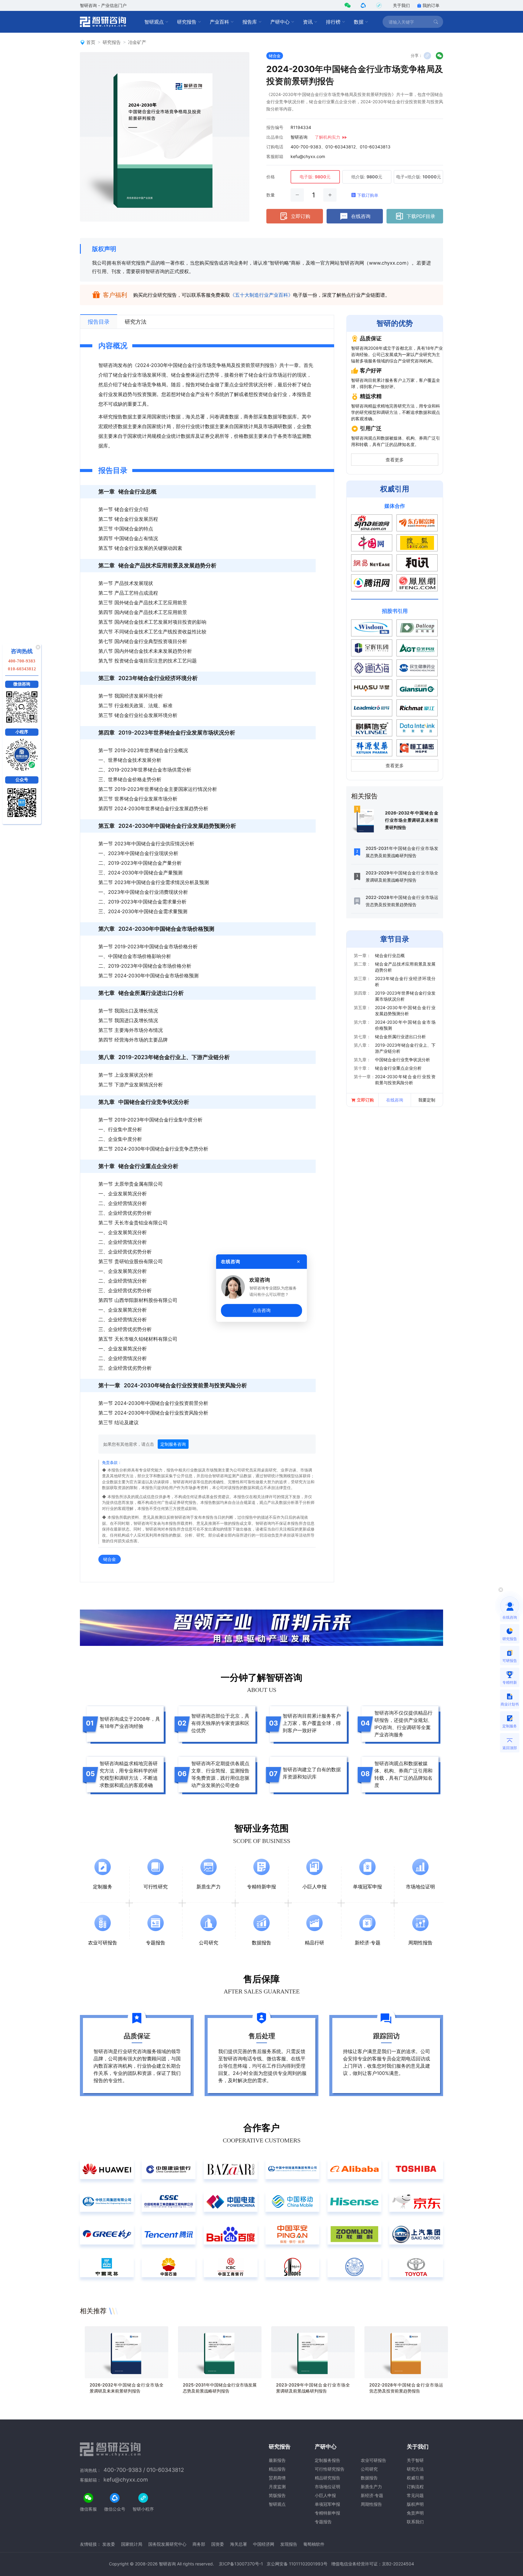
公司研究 (369, 2469)
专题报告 (323, 2522)
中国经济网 (264, 2544)
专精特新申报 (327, 2513)
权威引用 (415, 2478)
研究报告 (187, 22)
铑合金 (275, 56)
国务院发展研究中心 (167, 2544)
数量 (271, 195)
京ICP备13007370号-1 (241, 2564)
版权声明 (104, 249)
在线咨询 (361, 216)
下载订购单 (368, 195)
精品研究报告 (327, 2478)
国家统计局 (132, 2544)
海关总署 (238, 2544)
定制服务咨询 (173, 1444)
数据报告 (369, 2478)
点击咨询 (261, 1310)
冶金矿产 (137, 42)
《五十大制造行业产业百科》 (261, 295)
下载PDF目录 (421, 216)
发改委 (109, 2544)
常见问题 (415, 2495)
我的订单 (431, 5)
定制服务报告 (327, 2460)
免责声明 (415, 2513)
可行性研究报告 (330, 2469)
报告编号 (275, 127)
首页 (91, 42)
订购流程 (415, 2487)
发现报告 (289, 2544)
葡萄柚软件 (314, 2544)
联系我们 (415, 2522)
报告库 (250, 22)
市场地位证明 (327, 2487)
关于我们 (401, 5)
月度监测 (277, 2487)
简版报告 (277, 2495)
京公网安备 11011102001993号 (297, 2564)
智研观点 (154, 22)
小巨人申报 (325, 2495)
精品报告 (277, 2469)
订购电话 (275, 147)
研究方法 (415, 2469)
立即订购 (301, 216)
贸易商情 (277, 2478)
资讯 (308, 22)
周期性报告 (371, 2504)
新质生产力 (371, 2487)
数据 (359, 22)
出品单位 (275, 137)
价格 (271, 177)
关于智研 (415, 2460)
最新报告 (277, 2460)
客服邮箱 (275, 156)
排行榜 (333, 22)
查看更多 (395, 460)
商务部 (199, 2544)
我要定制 (427, 1100)
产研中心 (280, 22)
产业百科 (219, 22)
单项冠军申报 (327, 2504)
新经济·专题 (372, 2495)
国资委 (218, 2544)
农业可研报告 (373, 2460)
